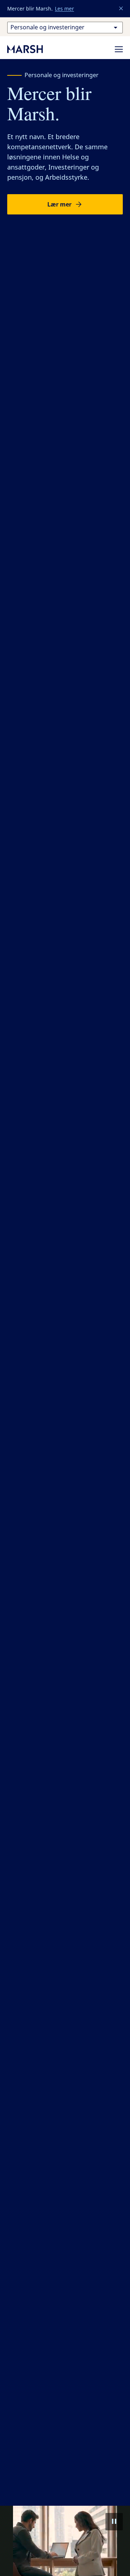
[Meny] (119, 49)
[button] (121, 9)
